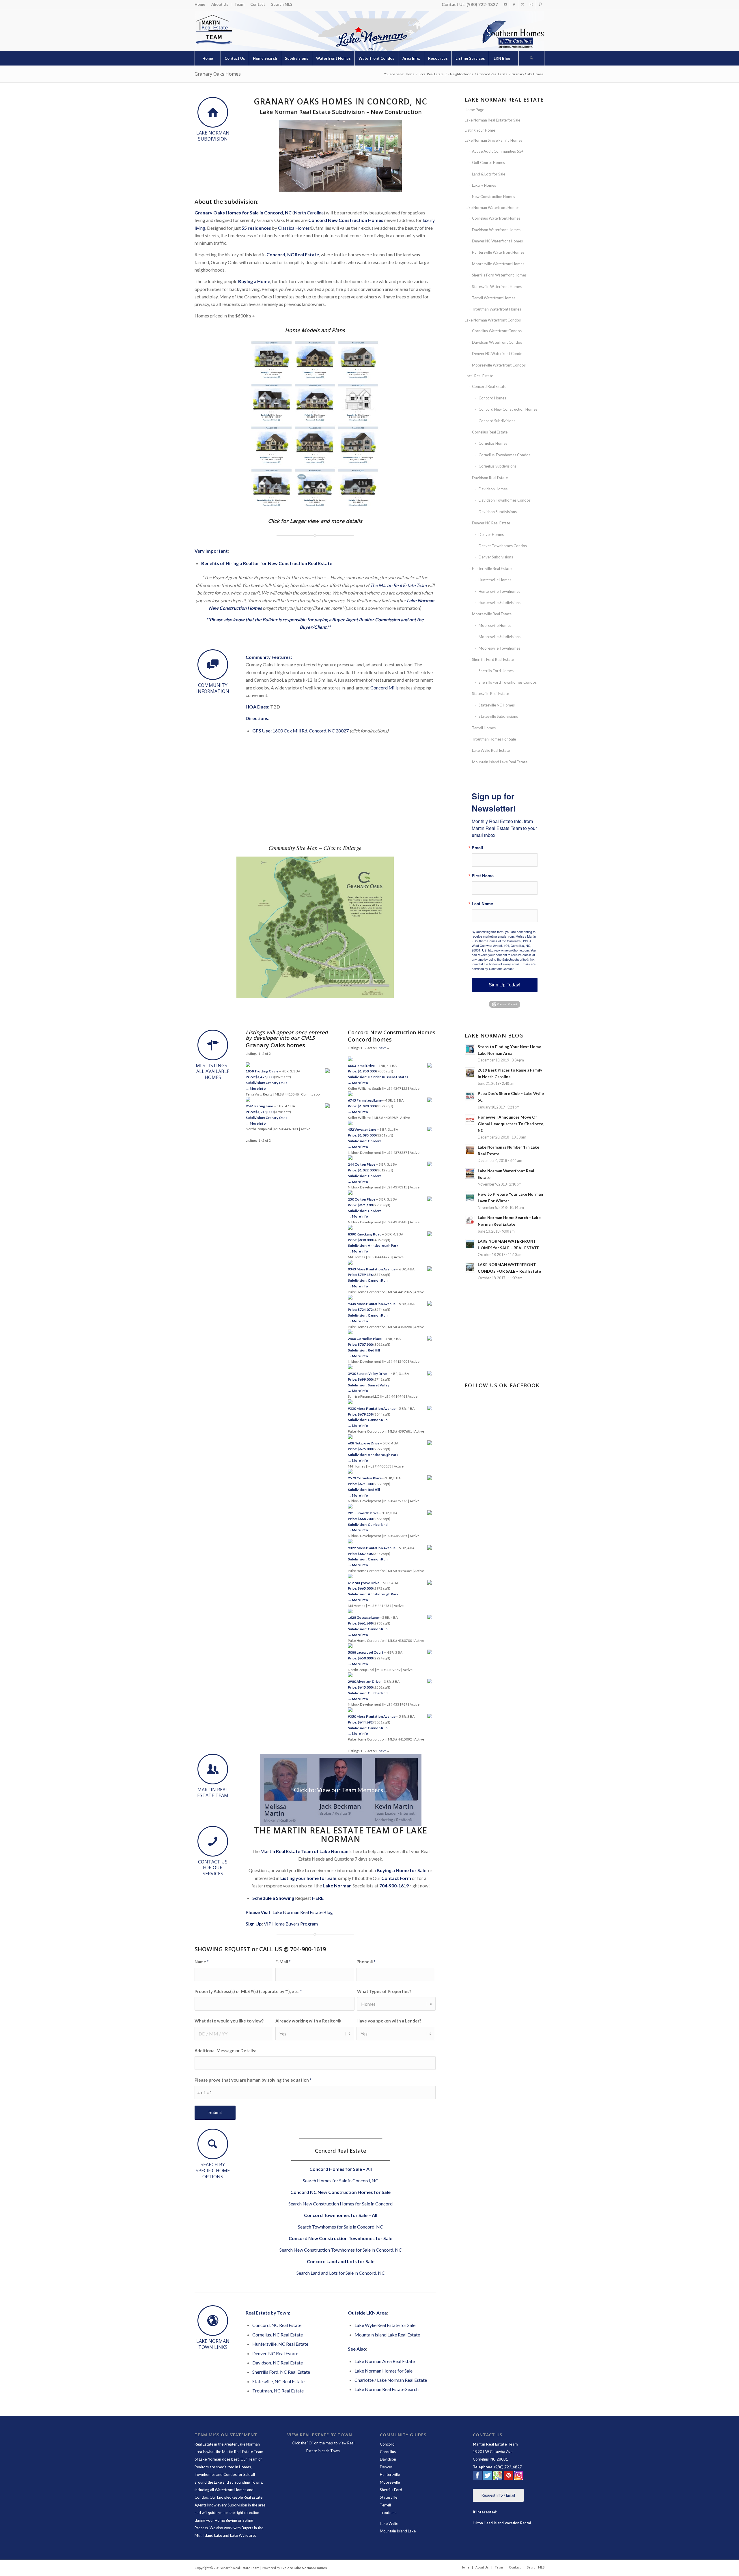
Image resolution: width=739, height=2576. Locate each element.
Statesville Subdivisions (498, 716)
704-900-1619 (394, 1886)
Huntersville (390, 2474)
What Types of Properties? (384, 1991)
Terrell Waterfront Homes (494, 298)
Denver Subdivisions (496, 557)
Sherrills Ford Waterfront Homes (499, 275)
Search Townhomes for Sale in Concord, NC (340, 2227)
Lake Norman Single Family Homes (493, 140)
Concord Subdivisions (497, 421)
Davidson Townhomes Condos (505, 500)
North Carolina (309, 213)
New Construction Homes (493, 197)
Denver (386, 2467)
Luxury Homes (484, 185)
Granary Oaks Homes (218, 74)
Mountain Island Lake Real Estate (387, 2335)
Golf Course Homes (488, 162)
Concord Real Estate (489, 386)
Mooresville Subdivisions (500, 637)
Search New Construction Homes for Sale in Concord (340, 2204)
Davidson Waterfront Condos (497, 342)
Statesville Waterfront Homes (497, 287)
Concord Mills (385, 688)
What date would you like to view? (229, 2021)
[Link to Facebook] (514, 4)
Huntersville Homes (495, 580)
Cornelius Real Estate (490, 432)
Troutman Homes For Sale (494, 739)
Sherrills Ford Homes (496, 671)
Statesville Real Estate (490, 693)
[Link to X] (523, 4)
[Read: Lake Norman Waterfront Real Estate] (470, 1173)
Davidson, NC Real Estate (278, 2363)
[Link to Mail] (505, 4)
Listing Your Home (480, 130)
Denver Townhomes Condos (503, 546)
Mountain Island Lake (398, 2531)
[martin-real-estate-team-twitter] (488, 2476)
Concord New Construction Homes (346, 220)
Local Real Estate (479, 376)
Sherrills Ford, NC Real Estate (281, 2372)
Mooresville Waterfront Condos (499, 365)
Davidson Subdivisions (498, 512)
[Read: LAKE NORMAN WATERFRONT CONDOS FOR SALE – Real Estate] (470, 1267)
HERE (318, 1898)
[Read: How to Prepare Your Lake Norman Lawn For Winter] (470, 1197)
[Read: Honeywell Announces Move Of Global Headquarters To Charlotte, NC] (470, 1120)
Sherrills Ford (391, 2490)
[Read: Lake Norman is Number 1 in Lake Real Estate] (470, 1150)
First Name (483, 876)
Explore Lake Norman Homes (304, 2568)
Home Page (474, 110)
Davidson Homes (493, 489)
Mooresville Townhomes (499, 648)
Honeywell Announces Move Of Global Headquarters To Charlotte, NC (511, 1124)
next (382, 1751)
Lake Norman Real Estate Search (387, 2389)
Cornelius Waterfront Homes (496, 218)
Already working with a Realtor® (308, 2021)
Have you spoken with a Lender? (389, 2021)
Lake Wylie (389, 2523)
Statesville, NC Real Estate (278, 2381)
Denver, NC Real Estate (275, 2353)
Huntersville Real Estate (492, 569)
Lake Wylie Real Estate (491, 750)
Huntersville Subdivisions (500, 603)
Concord (387, 2444)
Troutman (388, 2513)
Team (239, 4)
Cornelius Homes (493, 443)
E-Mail (283, 1962)
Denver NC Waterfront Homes (497, 241)
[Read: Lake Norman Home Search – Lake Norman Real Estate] (470, 1220)
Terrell (385, 2505)
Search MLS (282, 4)
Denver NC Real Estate (491, 523)
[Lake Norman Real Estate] (213, 30)
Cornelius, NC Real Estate (278, 2335)
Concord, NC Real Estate (277, 2325)
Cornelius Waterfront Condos (497, 331)
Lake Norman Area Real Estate (385, 2361)
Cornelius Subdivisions (498, 466)
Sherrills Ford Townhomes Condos (508, 682)
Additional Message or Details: (225, 2050)
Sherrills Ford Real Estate (493, 659)
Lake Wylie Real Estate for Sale (385, 2325)
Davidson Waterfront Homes (496, 230)
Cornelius (388, 2452)
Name (201, 1962)
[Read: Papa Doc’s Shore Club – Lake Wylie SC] (470, 1096)
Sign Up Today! (504, 985)
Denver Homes (491, 534)
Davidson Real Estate (490, 478)
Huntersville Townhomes (499, 591)
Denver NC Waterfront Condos (498, 354)
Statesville (389, 2497)
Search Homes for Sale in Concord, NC (341, 2180)
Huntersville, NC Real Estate (280, 2344)
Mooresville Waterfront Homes (498, 264)
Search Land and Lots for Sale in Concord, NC (341, 2273)
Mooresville (390, 2482)
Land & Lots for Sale (489, 174)
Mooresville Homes (495, 625)
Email (477, 848)
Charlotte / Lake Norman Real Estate (391, 2380)
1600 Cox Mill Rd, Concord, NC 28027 (311, 731)
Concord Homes (492, 398)
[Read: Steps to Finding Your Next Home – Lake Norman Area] (470, 1049)
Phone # (366, 1962)
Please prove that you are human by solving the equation (253, 2080)
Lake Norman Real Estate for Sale (492, 120)
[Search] (531, 58)
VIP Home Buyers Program (291, 1924)
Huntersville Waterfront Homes (498, 252)
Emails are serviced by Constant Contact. (504, 966)
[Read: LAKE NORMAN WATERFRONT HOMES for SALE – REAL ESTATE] (470, 1244)
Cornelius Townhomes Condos (504, 455)
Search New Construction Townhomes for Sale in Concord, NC (341, 2250)
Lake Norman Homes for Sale (384, 2371)
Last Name (482, 904)
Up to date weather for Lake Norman (505, 1362)
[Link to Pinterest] (540, 4)
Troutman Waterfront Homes (497, 309)
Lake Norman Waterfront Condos (493, 320)
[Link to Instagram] (531, 4)
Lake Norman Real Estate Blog (303, 1912)
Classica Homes (294, 228)
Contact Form (396, 1878)
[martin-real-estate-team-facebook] (477, 2476)
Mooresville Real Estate (492, 614)
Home (200, 4)
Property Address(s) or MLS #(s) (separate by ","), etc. (248, 1991)
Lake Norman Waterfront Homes (492, 207)
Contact (258, 4)
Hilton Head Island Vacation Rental (502, 2523)
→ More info (256, 1088)
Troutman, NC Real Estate (278, 2391)
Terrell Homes (484, 728)
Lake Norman (337, 1886)
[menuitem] (201, 4)
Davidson (388, 2459)
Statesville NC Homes (497, 705)
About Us (220, 4)
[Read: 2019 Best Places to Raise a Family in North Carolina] (470, 1073)
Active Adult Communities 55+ (498, 151)
